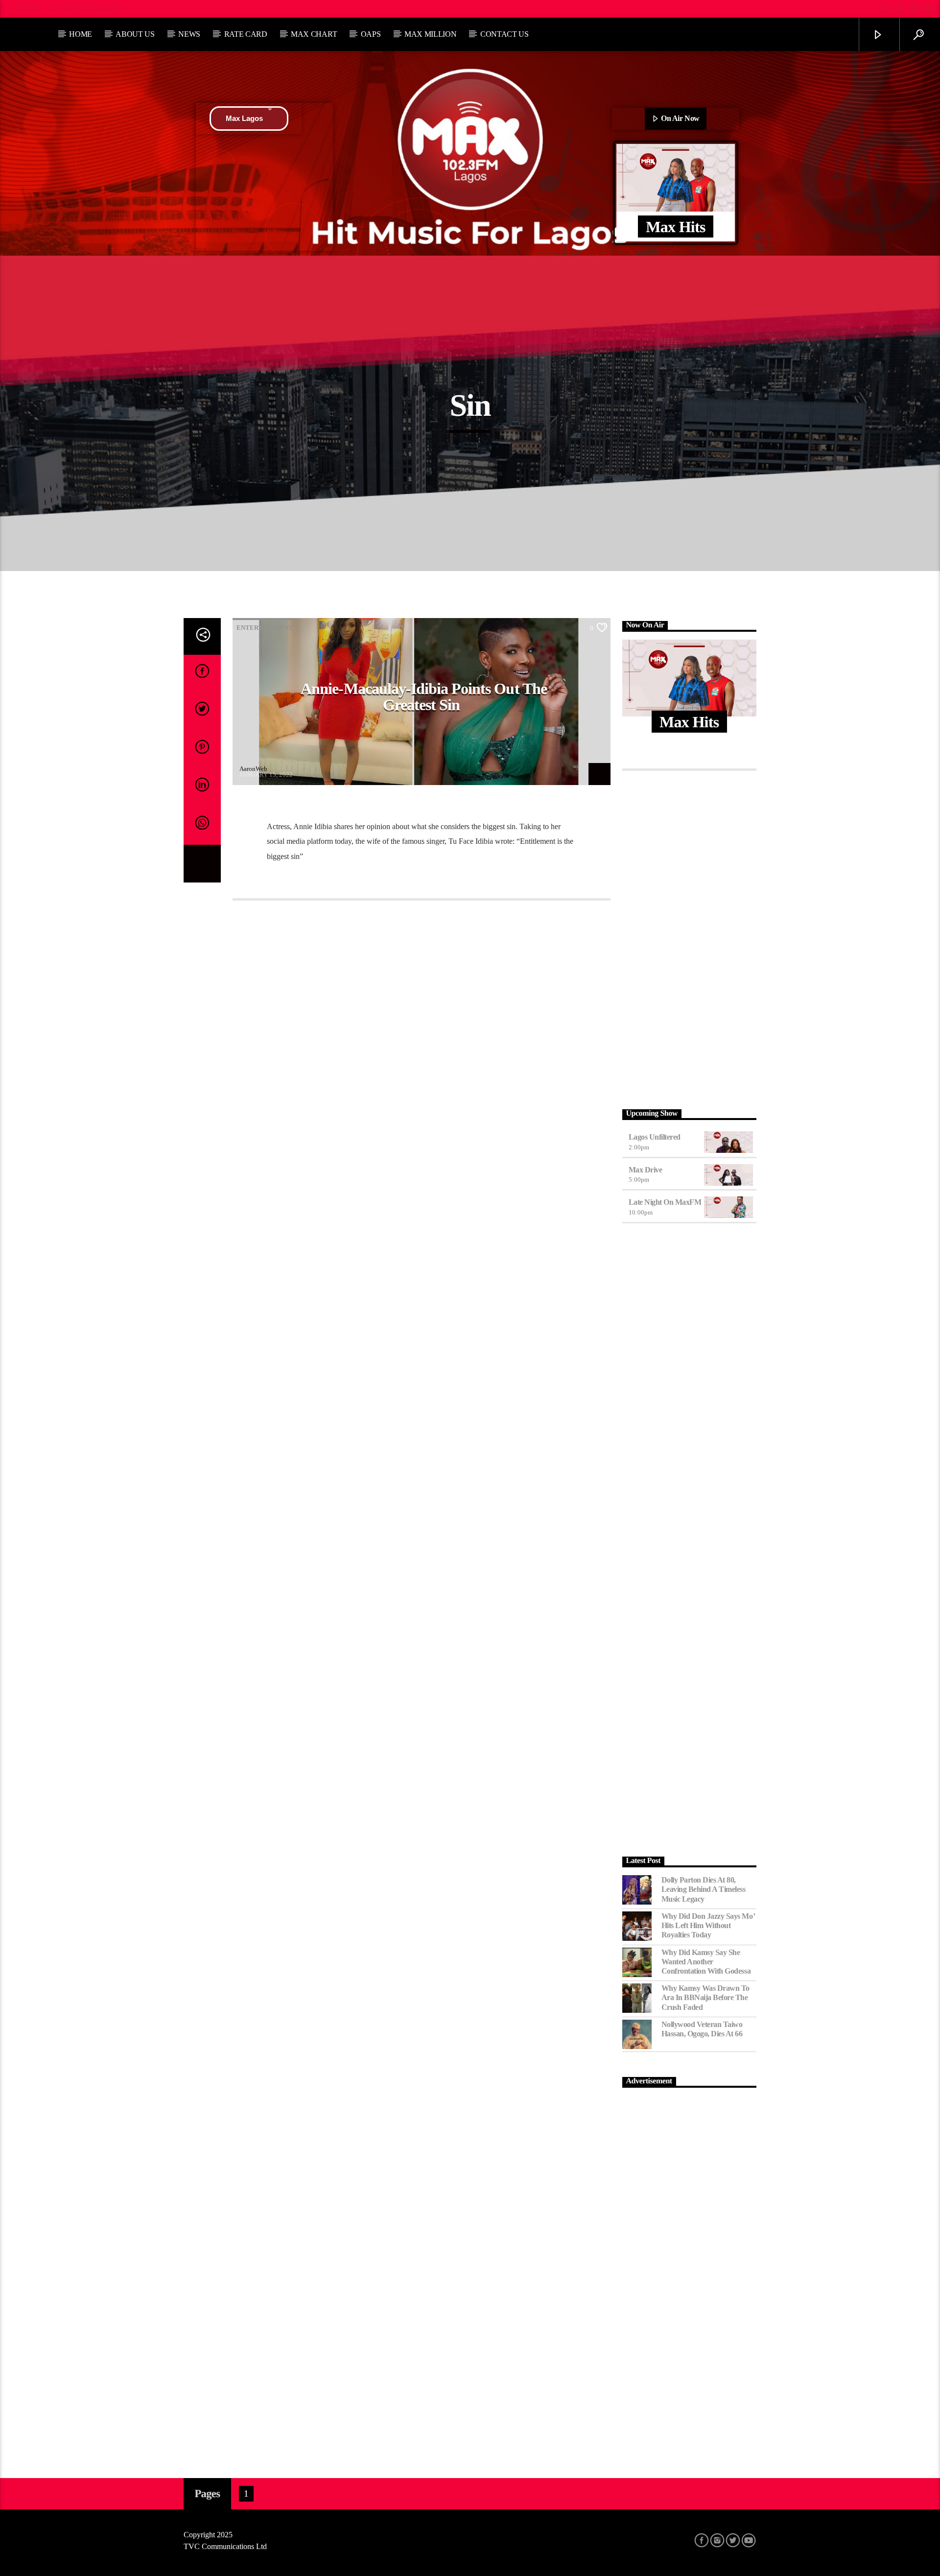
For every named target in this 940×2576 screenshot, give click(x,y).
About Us (135, 34)
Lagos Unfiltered (655, 1137)
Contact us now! (87, 9)
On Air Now (680, 118)
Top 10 (26, 9)
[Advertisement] (690, 937)
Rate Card (246, 34)
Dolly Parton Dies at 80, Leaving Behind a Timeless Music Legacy (704, 1889)
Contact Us (505, 34)
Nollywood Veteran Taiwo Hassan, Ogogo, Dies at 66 (702, 2029)
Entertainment (265, 628)
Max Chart (314, 34)
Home (81, 34)
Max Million (430, 34)
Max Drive (646, 1170)
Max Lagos (244, 118)
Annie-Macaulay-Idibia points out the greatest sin (423, 697)
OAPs (371, 34)
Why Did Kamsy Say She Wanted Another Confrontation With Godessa (706, 1962)
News (189, 34)
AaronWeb (253, 769)
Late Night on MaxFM (665, 1202)
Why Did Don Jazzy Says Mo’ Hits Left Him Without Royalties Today (708, 1925)
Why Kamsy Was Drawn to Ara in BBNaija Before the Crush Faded (705, 1997)
